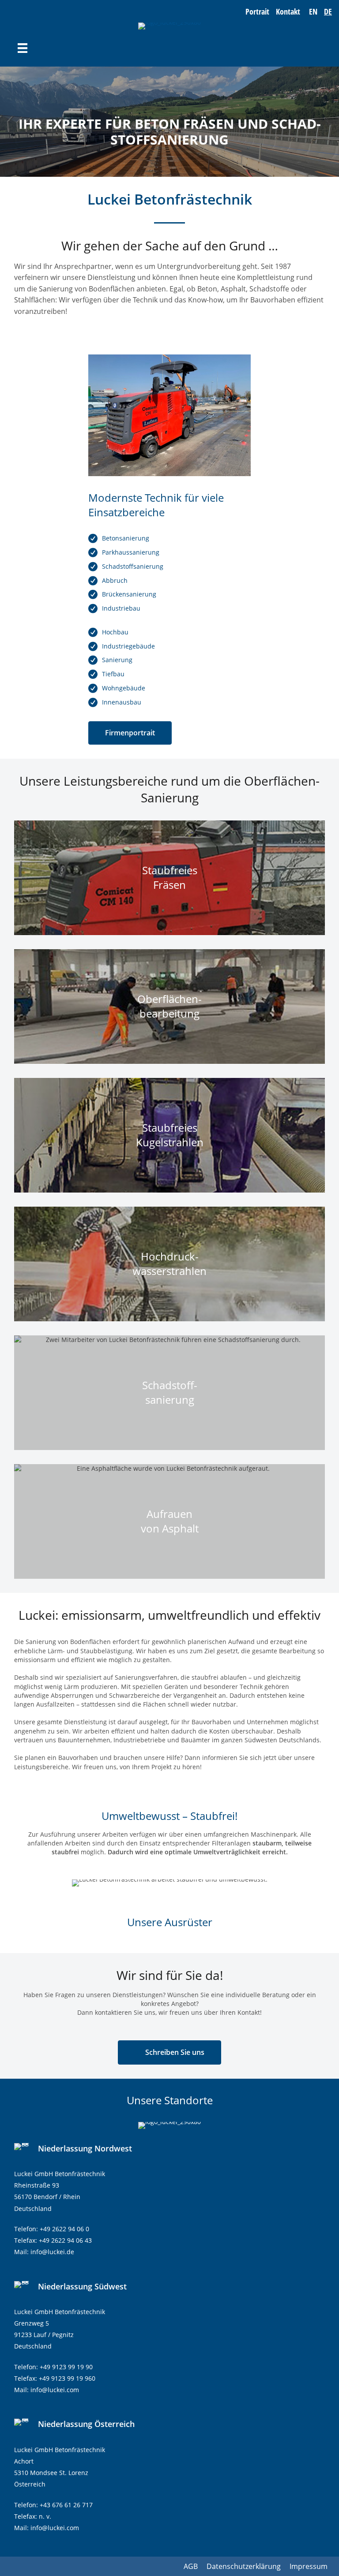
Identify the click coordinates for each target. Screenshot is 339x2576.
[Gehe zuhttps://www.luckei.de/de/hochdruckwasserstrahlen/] (169, 1264)
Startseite (233, 11)
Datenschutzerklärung (244, 2566)
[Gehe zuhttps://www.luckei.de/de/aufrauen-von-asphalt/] (169, 1521)
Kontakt (288, 11)
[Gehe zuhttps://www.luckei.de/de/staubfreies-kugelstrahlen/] (169, 1135)
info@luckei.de (52, 2252)
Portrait (257, 11)
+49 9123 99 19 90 (66, 2366)
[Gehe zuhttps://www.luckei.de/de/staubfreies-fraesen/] (169, 878)
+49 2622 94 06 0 (64, 2228)
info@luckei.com (55, 2390)
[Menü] (23, 48)
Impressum (309, 2566)
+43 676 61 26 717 (66, 2504)
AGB (191, 2566)
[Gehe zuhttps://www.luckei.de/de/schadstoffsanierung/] (169, 1393)
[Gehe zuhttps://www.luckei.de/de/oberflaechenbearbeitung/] (169, 1007)
